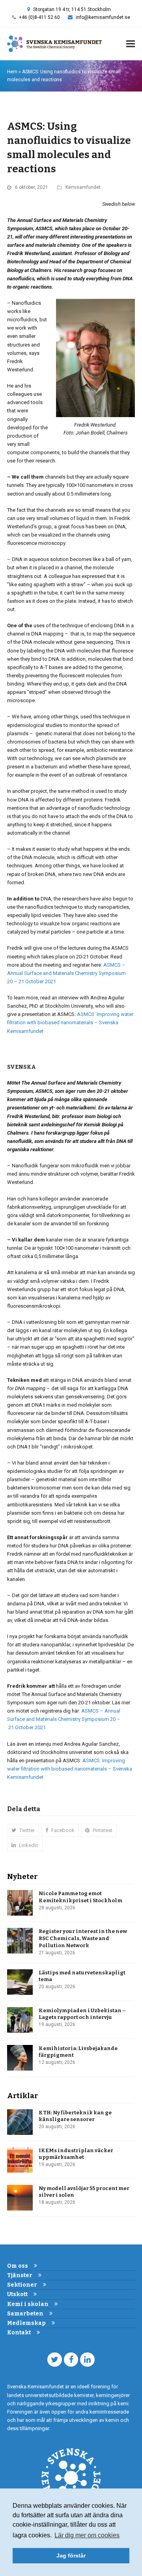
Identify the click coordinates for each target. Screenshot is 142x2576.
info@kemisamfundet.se (103, 17)
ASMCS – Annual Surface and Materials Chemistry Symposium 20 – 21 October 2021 (66, 973)
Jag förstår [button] (71, 2555)
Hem (12, 72)
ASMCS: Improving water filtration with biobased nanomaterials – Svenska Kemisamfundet (70, 1022)
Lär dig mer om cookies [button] (87, 2535)
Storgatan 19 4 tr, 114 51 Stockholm (72, 9)
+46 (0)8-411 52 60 (39, 17)
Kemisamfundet (83, 187)
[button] (131, 44)
